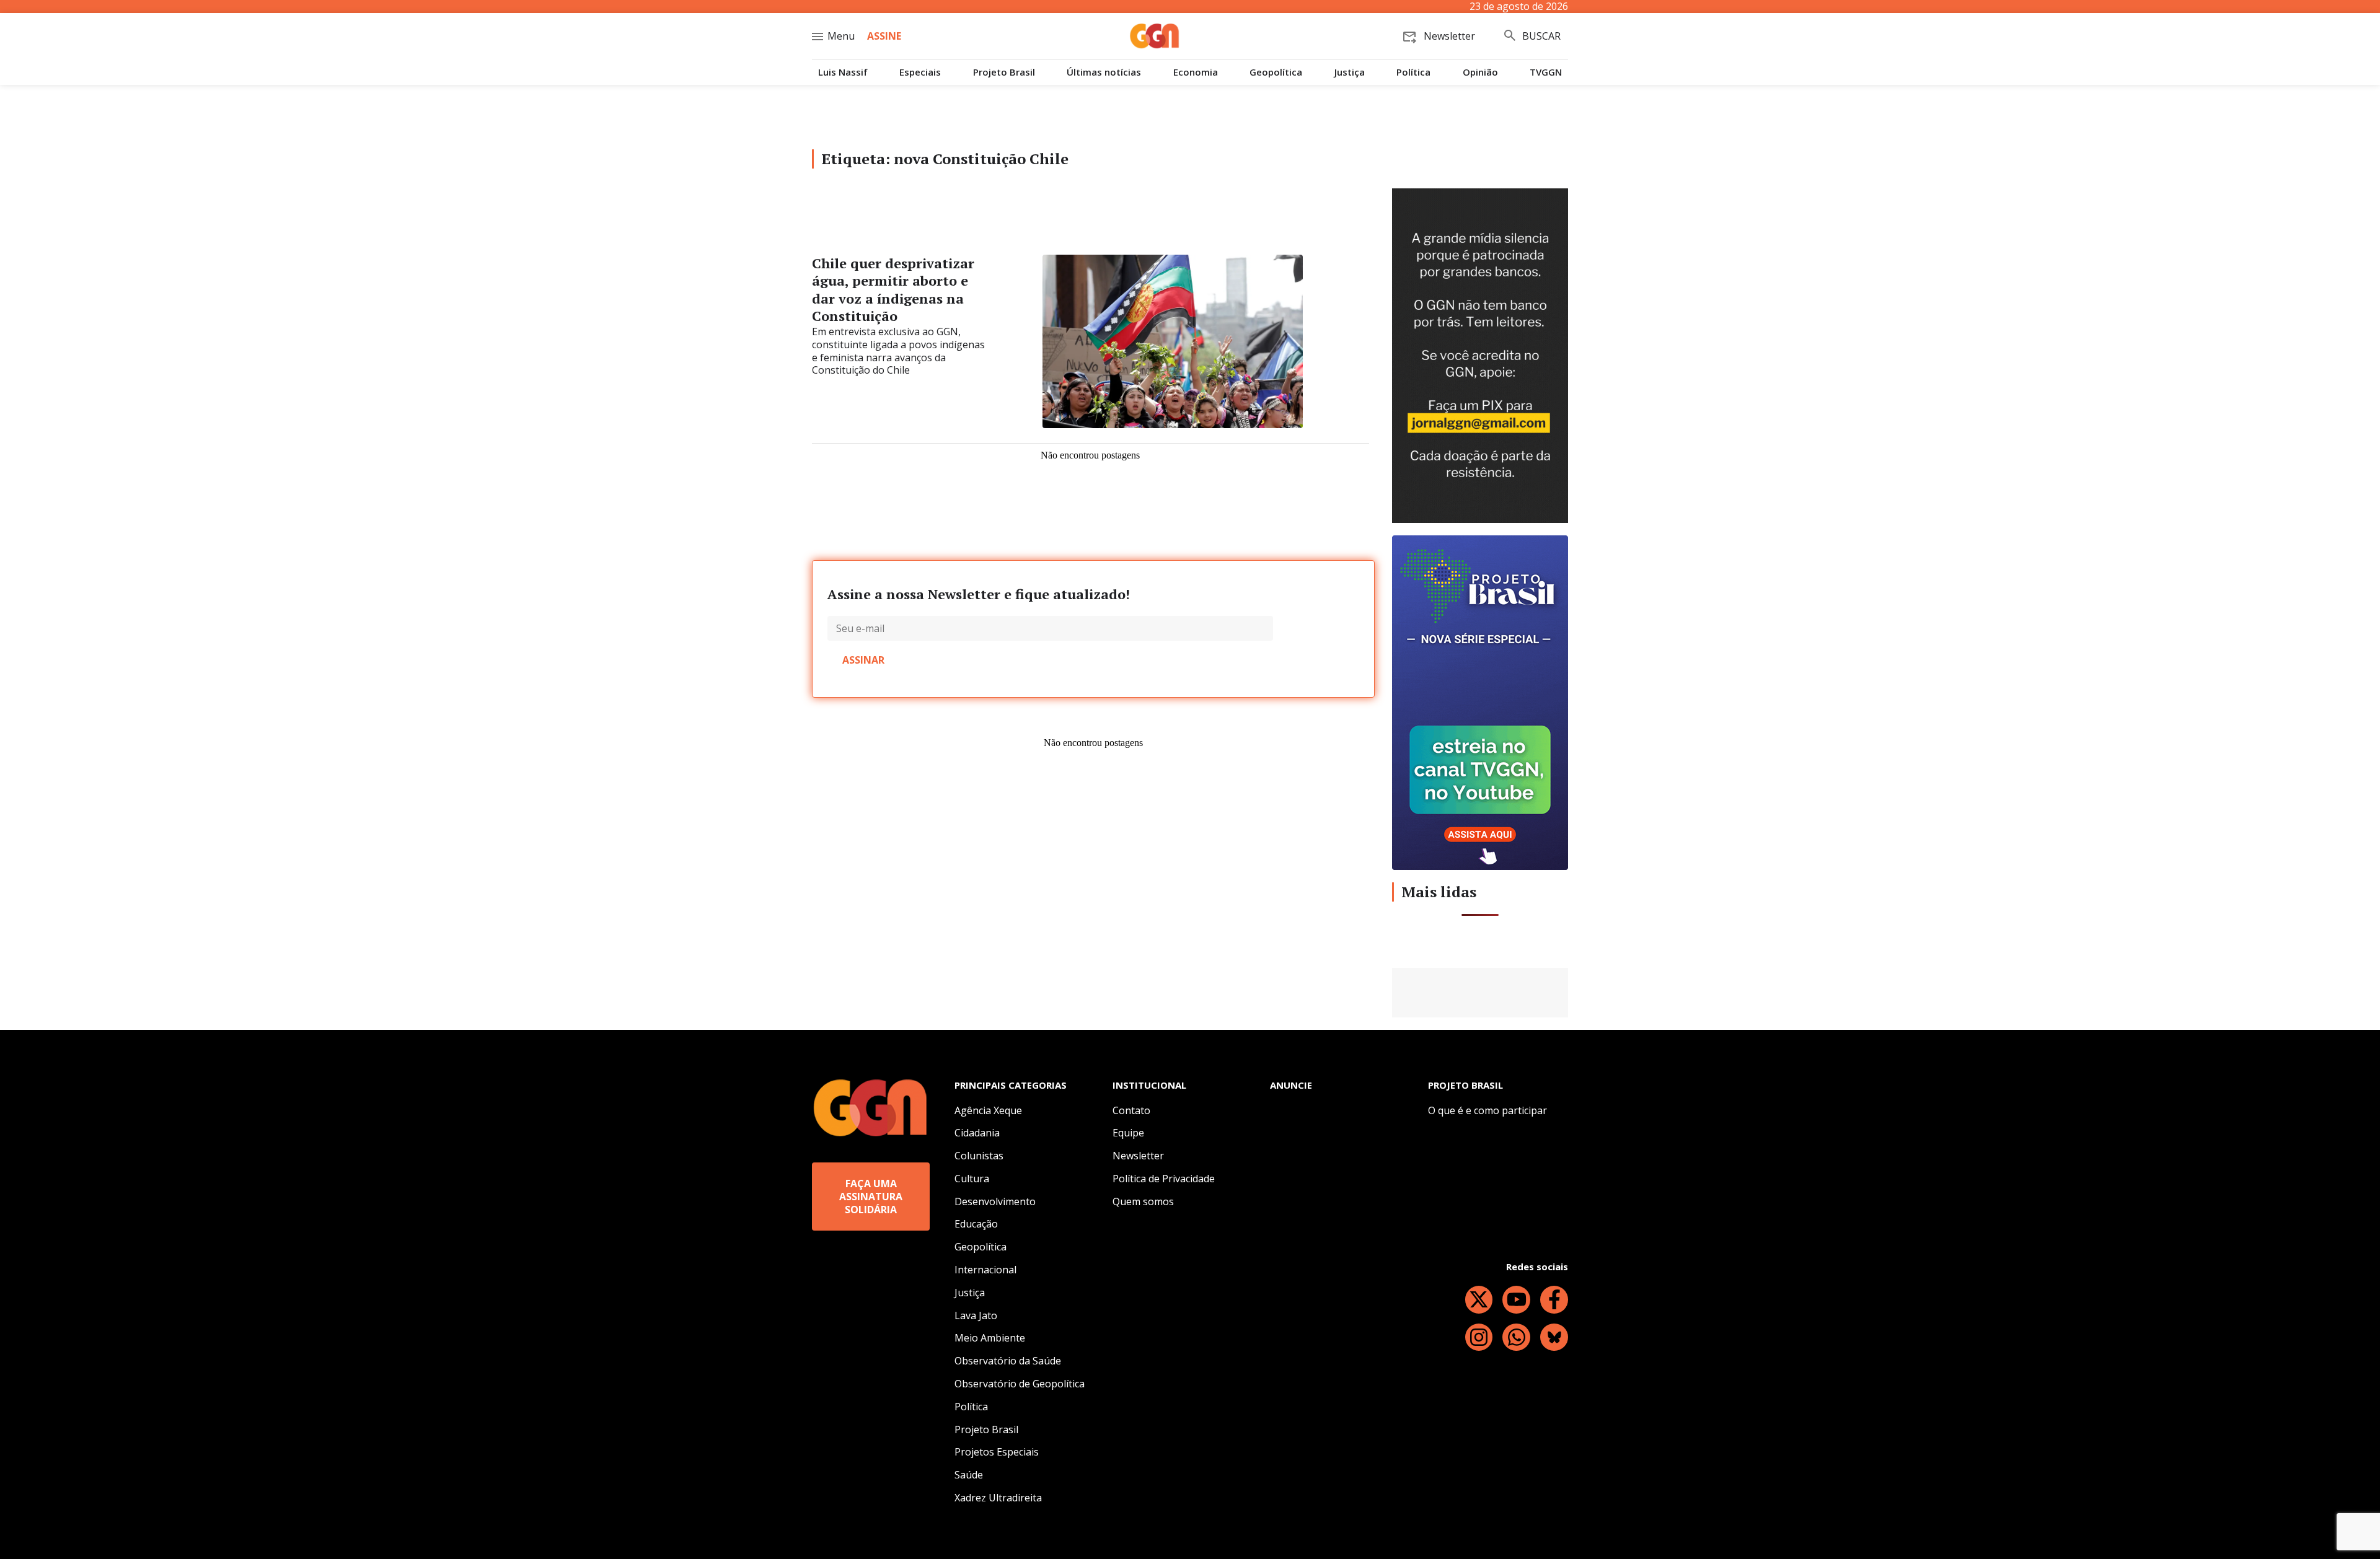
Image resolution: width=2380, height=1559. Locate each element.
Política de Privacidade (1164, 1179)
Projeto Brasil (1004, 72)
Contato (1131, 1110)
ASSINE (884, 36)
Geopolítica (1276, 72)
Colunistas (979, 1156)
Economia (1196, 72)
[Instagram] (1479, 1337)
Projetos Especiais (997, 1452)
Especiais (920, 72)
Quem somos (1143, 1201)
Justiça (1350, 72)
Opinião (1480, 72)
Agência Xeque (988, 1110)
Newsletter (1138, 1156)
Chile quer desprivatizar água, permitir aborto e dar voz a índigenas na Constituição (893, 290)
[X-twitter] (1479, 1300)
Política (1413, 72)
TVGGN (1546, 72)
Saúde (969, 1475)
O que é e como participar (1487, 1110)
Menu (841, 36)
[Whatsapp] (1516, 1337)
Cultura (972, 1179)
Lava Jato (976, 1315)
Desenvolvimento (995, 1201)
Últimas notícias (1104, 72)
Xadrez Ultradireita (998, 1498)
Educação (976, 1224)
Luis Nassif (843, 72)
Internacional (985, 1270)
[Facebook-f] (1554, 1300)
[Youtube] (1516, 1300)
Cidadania (977, 1133)
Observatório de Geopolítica (1020, 1384)
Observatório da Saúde (1008, 1361)
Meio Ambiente (990, 1338)
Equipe (1128, 1133)
